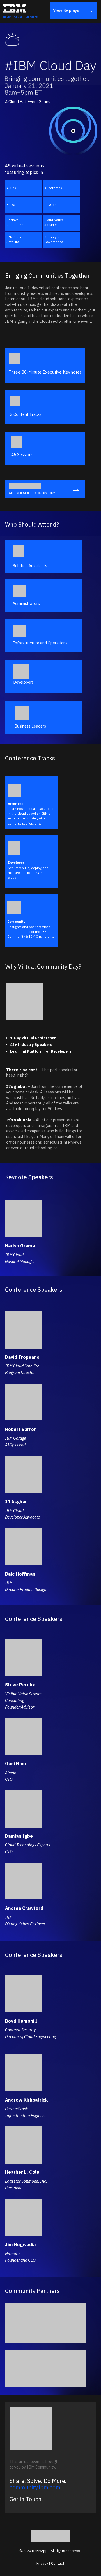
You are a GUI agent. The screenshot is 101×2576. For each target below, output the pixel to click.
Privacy (42, 2563)
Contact (58, 2563)
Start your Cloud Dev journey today (32, 493)
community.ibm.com (35, 2487)
